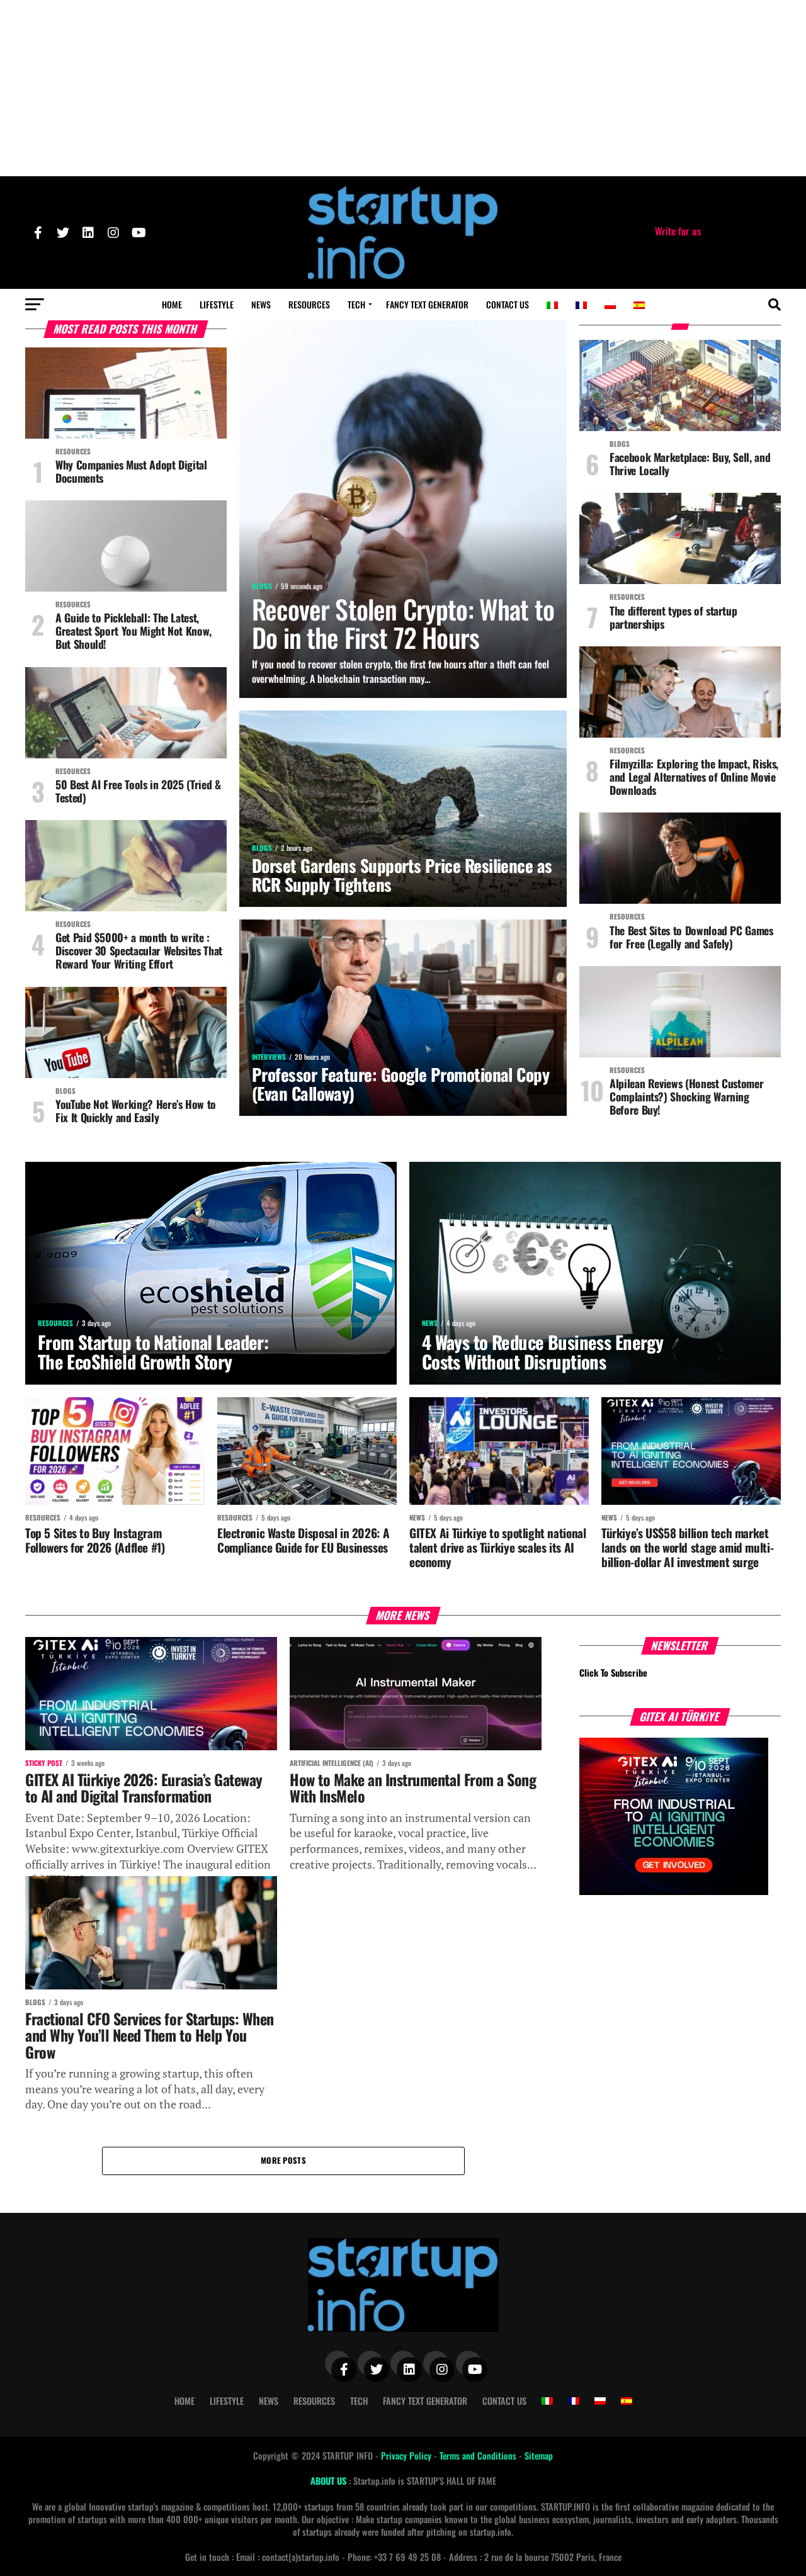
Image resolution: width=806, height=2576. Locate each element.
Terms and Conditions (479, 2455)
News (261, 304)
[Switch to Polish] (610, 305)
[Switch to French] (581, 305)
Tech (356, 304)
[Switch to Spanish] (639, 305)
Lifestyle (217, 304)
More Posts (283, 2160)
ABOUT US (330, 2481)
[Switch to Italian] (552, 305)
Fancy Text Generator (427, 304)
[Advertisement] (403, 88)
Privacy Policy (407, 2455)
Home (172, 304)
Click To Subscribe (613, 1673)
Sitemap (539, 2455)
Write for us (678, 231)
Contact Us (508, 304)
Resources (309, 304)
